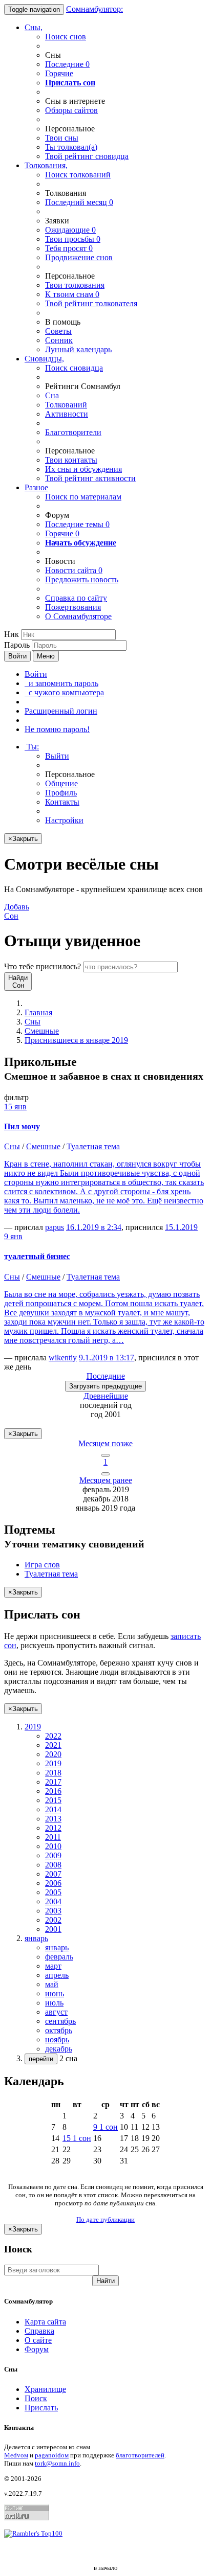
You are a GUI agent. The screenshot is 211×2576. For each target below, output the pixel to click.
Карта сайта (45, 2322)
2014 (53, 1809)
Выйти (57, 756)
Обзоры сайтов (71, 110)
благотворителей (140, 2455)
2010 (53, 1846)
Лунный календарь (78, 349)
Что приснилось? (43, 966)
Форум (37, 2349)
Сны (33, 1022)
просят (69, 248)
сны (62, 138)
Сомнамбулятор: (94, 9)
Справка (39, 2331)
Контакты (62, 802)
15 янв (15, 1107)
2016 (53, 1791)
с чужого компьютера (64, 692)
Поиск (36, 2398)
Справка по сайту (76, 598)
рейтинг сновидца (87, 156)
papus (55, 1227)
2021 (53, 1745)
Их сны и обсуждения (83, 469)
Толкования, (46, 165)
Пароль (17, 645)
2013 (53, 1819)
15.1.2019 (181, 1227)
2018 (53, 1773)
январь (57, 1947)
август (56, 2012)
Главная (38, 1012)
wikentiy (63, 1358)
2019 (53, 1763)
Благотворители (73, 432)
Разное (36, 487)
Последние (67, 64)
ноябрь (57, 2039)
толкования (75, 285)
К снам (72, 294)
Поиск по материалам (83, 497)
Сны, (34, 27)
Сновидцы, (44, 359)
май (52, 1984)
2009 (53, 1855)
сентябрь (60, 2021)
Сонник (59, 340)
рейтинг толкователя (91, 303)
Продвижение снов (79, 257)
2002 (53, 1920)
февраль (59, 1957)
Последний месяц (79, 202)
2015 (53, 1800)
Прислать (41, 2408)
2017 (53, 1782)
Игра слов (42, 1565)
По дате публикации (105, 2219)
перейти (41, 2059)
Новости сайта (74, 570)
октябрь (59, 2030)
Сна (52, 395)
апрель (57, 1975)
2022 (53, 1736)
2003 (53, 1911)
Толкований (66, 405)
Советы (58, 331)
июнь (55, 1993)
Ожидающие (70, 230)
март (53, 1966)
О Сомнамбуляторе (78, 616)
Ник (12, 634)
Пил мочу (22, 1126)
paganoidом (52, 2455)
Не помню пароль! (57, 729)
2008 (53, 1865)
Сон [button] (17, 911)
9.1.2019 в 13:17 (107, 1358)
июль (54, 2003)
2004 (53, 1901)
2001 (53, 1929)
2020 (53, 1754)
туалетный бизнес (37, 1256)
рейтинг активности (90, 478)
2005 (53, 1892)
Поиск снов (66, 37)
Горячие (59, 73)
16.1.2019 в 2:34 (94, 1227)
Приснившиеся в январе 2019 (76, 1040)
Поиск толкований (78, 175)
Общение (61, 783)
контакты (71, 460)
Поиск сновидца (74, 368)
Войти (17, 656)
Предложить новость (82, 579)
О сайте (38, 2340)
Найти (105, 2281)
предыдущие (105, 1386)
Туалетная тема (93, 1146)
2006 (53, 1883)
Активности (67, 414)
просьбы (73, 239)
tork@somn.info (57, 2463)
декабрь (59, 2049)
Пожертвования (73, 607)
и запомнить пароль (61, 683)
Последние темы (77, 524)
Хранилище (45, 2389)
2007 (53, 1874)
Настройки (64, 820)
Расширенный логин (61, 711)
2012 (53, 1828)
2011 (53, 1837)
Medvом (16, 2455)
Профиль (61, 793)
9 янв (13, 1236)
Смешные (42, 1031)
